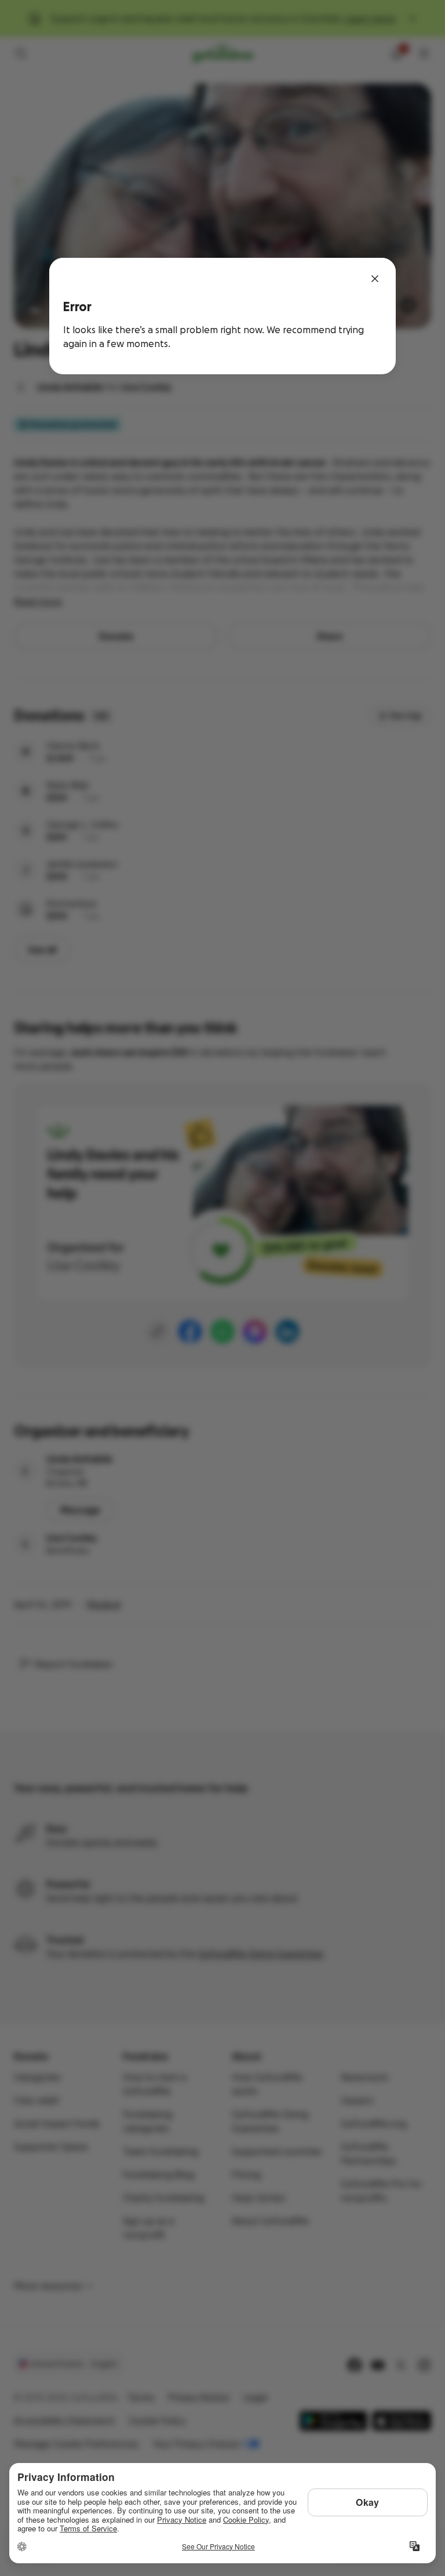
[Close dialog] (375, 279)
